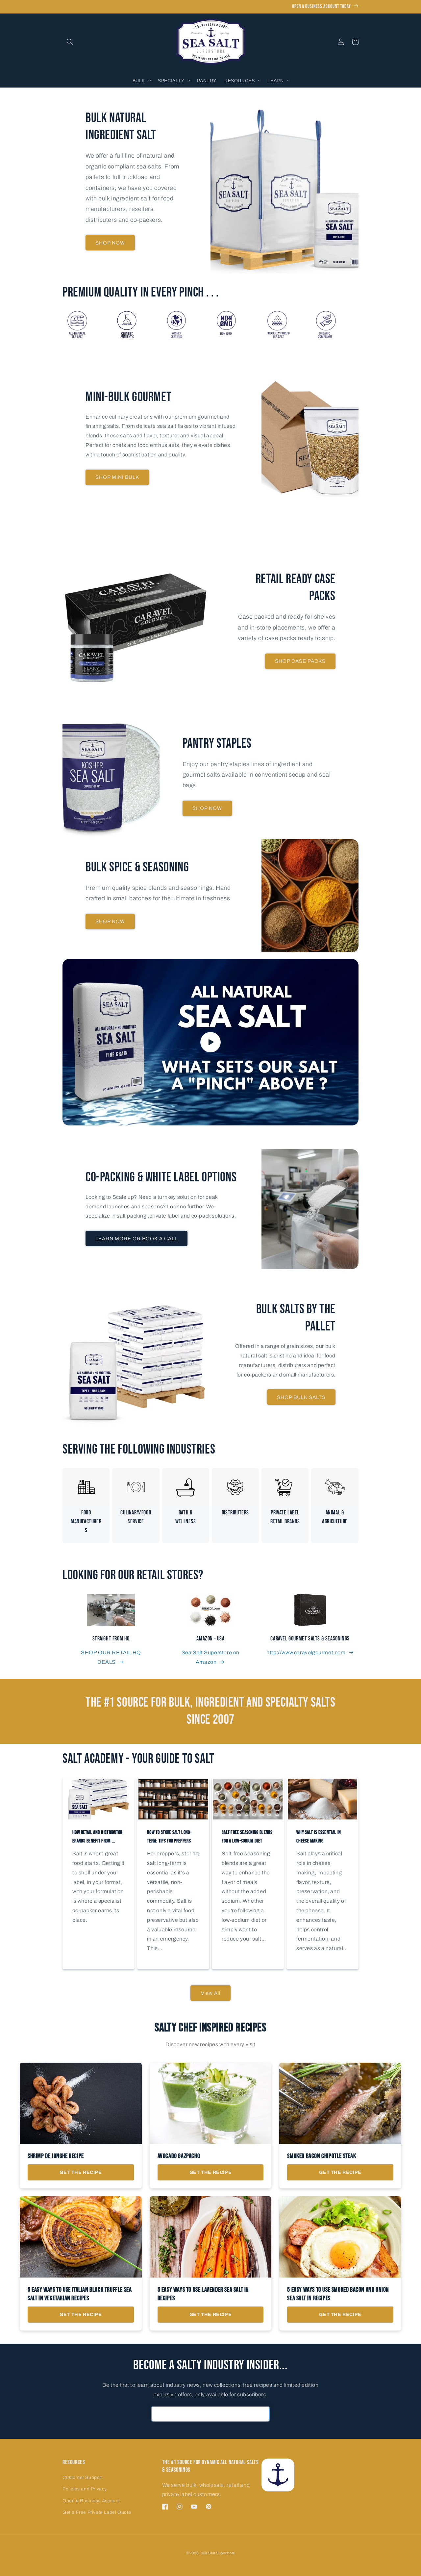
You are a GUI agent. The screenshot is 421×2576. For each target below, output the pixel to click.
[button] (70, 42)
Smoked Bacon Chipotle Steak (322, 2156)
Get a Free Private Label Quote (97, 2512)
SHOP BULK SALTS (301, 1397)
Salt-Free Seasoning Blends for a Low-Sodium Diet (247, 1837)
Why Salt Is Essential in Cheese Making (319, 1837)
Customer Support (83, 2477)
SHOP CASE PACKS (300, 661)
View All (211, 1993)
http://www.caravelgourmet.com (306, 1652)
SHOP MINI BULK (117, 477)
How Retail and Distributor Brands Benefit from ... (97, 1837)
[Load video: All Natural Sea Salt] (210, 1042)
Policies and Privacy (85, 2489)
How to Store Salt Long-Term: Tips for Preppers (169, 1837)
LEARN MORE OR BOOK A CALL (136, 1239)
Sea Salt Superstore (218, 2553)
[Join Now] (262, 2414)
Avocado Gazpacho (179, 2156)
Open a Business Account (91, 2501)
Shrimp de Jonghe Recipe (56, 2156)
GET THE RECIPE (81, 2172)
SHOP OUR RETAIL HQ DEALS (111, 1657)
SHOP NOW (110, 243)
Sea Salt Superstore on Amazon (210, 1657)
